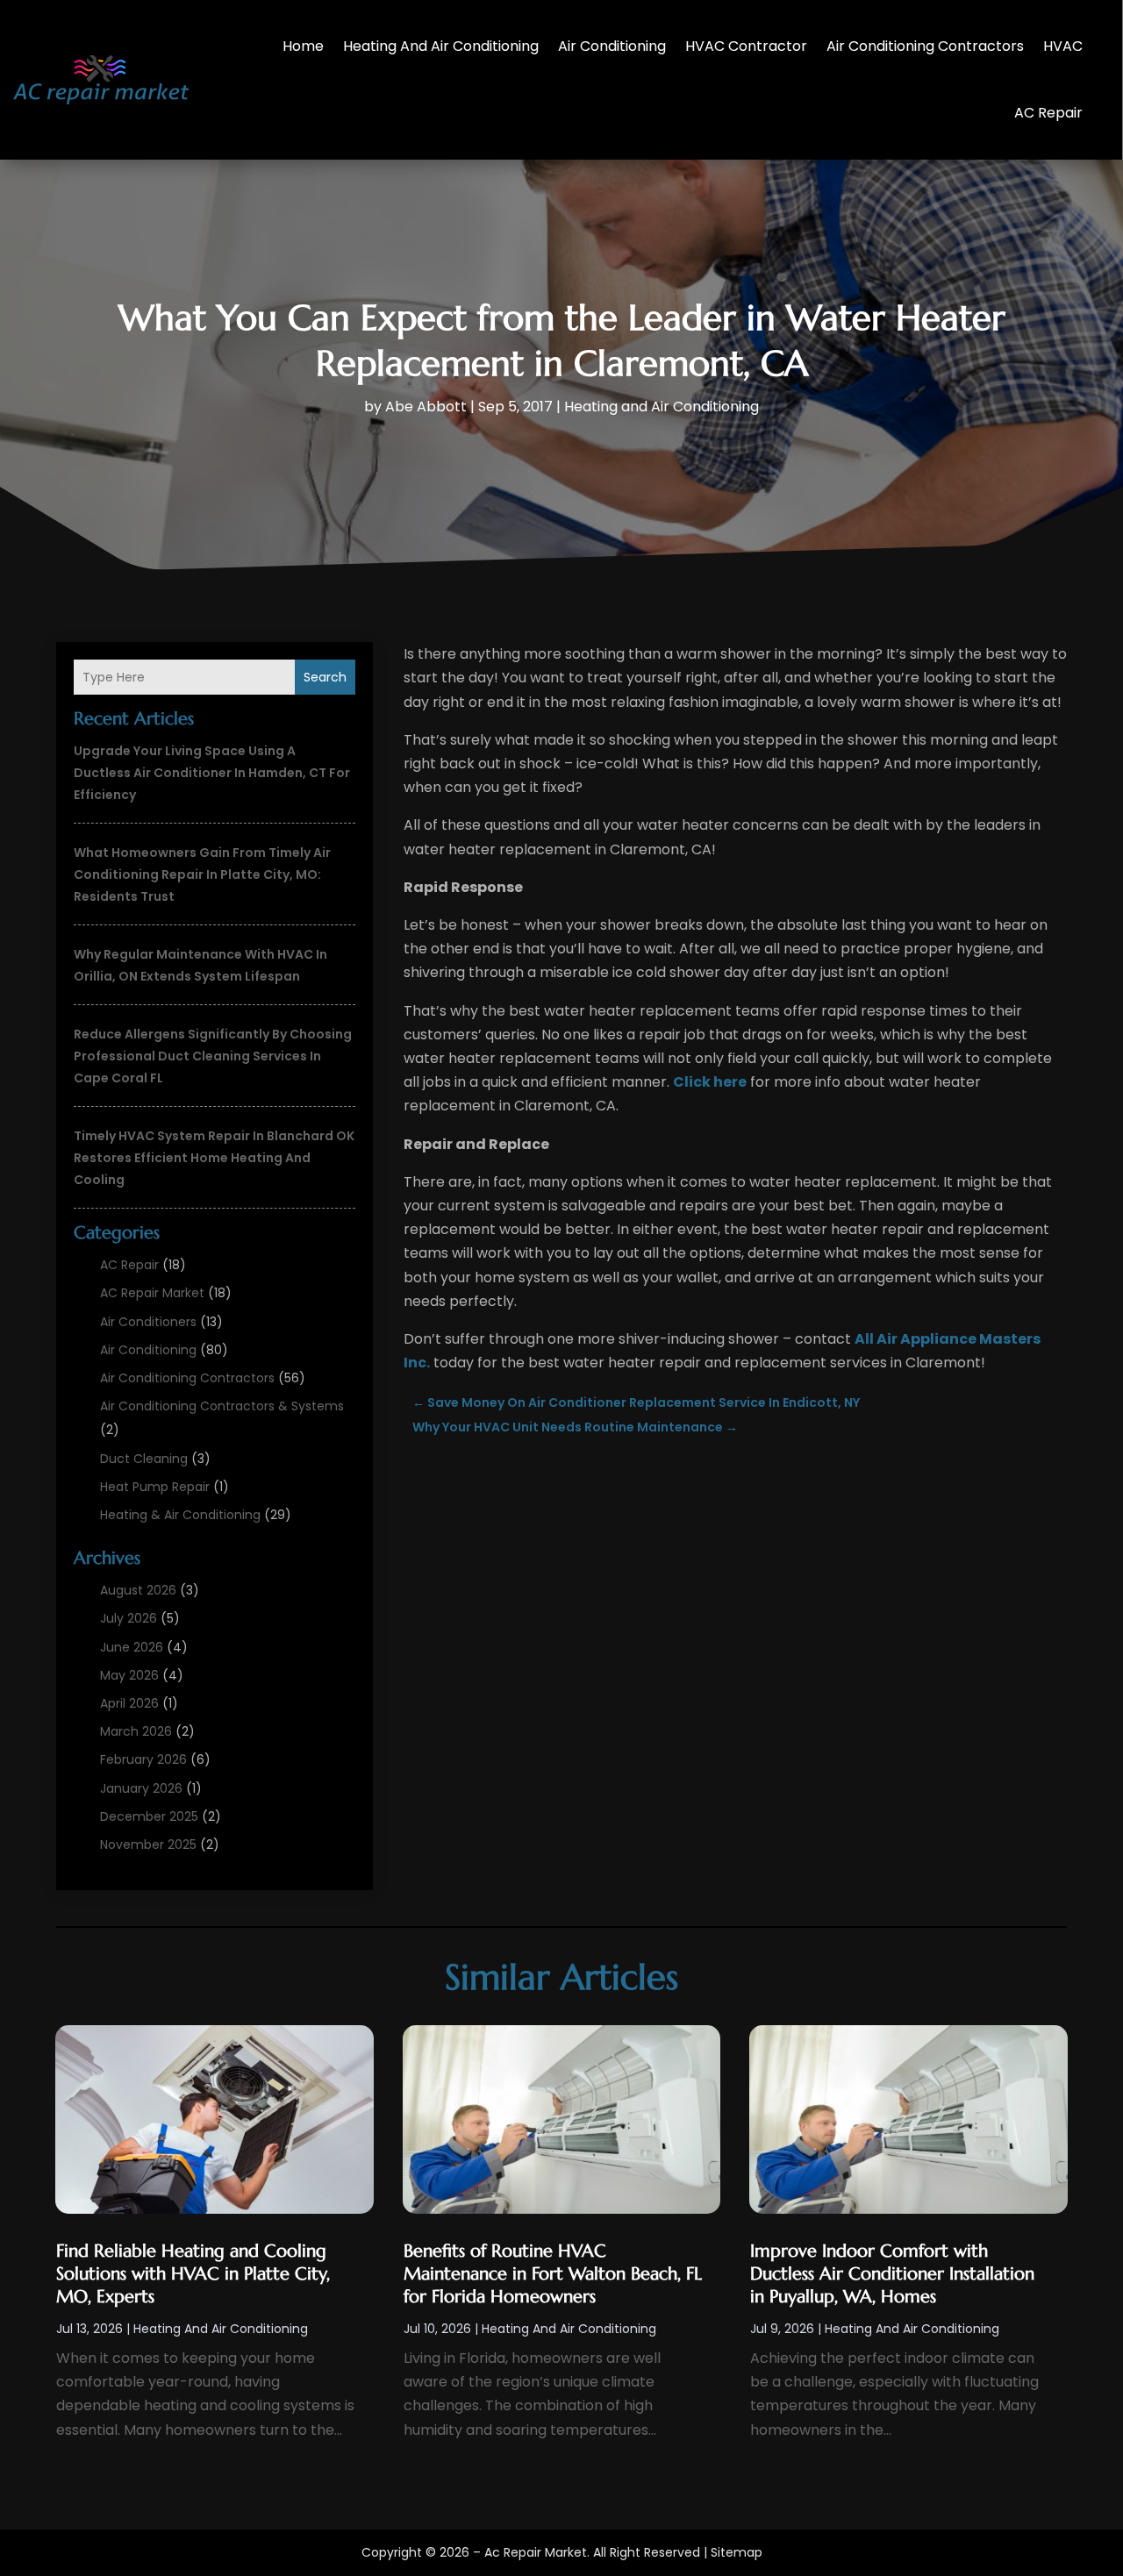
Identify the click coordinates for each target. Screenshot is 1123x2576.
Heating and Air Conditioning (441, 46)
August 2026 (138, 1590)
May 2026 (129, 1675)
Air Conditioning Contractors (925, 46)
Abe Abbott (426, 407)
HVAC (1063, 46)
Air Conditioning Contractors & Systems (222, 1406)
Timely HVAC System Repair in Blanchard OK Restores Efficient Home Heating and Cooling (214, 1158)
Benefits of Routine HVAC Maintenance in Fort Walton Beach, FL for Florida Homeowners (553, 2274)
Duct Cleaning (144, 1459)
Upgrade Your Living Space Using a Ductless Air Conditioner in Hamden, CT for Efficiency (212, 773)
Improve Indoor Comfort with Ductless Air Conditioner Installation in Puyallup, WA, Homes (892, 2274)
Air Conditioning (612, 46)
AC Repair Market (152, 1293)
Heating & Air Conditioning (180, 1515)
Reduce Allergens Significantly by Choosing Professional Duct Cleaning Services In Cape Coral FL (213, 1056)
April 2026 (129, 1703)
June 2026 (132, 1647)
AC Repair (1048, 113)
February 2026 (143, 1759)
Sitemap (737, 2552)
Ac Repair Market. (537, 2552)
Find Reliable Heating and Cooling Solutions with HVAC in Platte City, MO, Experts (193, 2274)
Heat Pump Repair (155, 1487)
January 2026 (141, 1788)
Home (303, 46)
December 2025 (149, 1816)
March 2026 (136, 1731)
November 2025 (148, 1845)
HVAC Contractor (746, 46)
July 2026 (129, 1618)
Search (325, 677)
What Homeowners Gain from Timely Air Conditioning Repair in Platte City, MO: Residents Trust (202, 874)
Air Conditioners (148, 1322)
